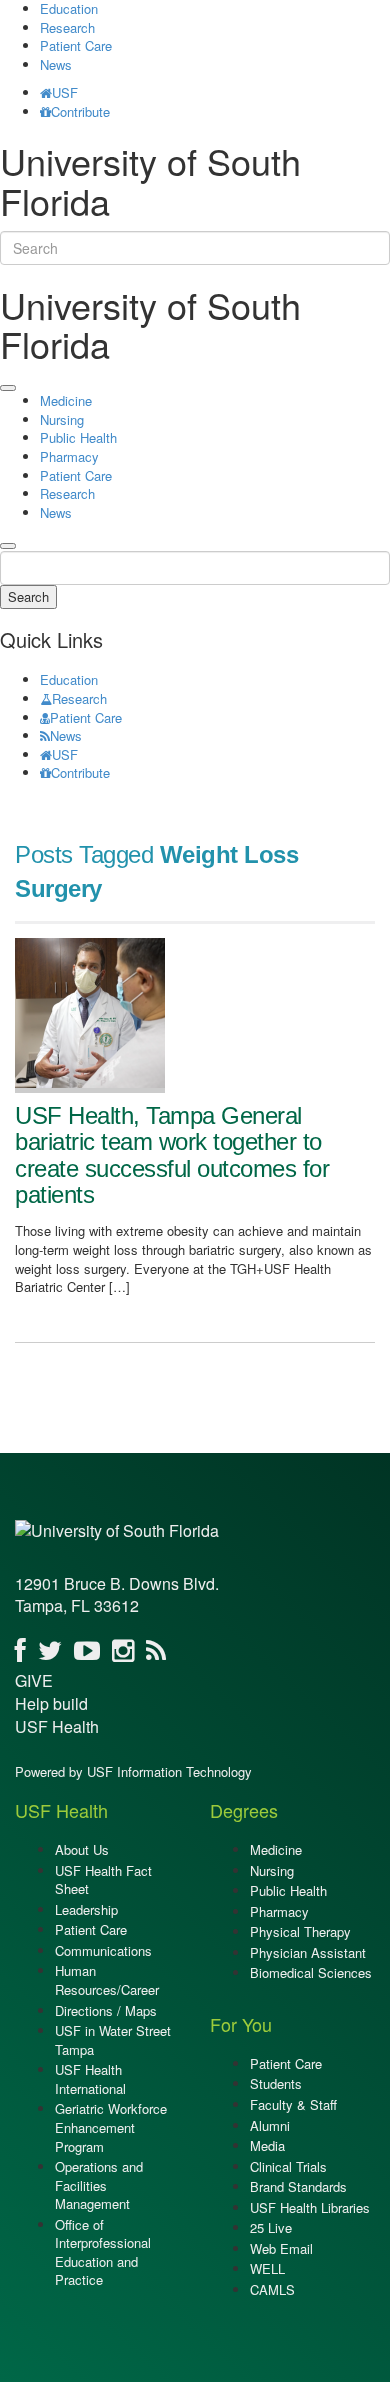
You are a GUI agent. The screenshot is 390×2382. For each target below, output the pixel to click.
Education (69, 679)
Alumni (270, 2125)
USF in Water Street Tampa (113, 2040)
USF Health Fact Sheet (103, 1880)
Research (67, 27)
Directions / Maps (106, 2010)
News (56, 64)
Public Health (78, 437)
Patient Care (76, 45)
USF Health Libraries (310, 2207)
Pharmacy (69, 456)
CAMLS (272, 2289)
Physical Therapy (300, 1931)
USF (65, 92)
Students (276, 2083)
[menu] (8, 388)
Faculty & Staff (293, 2104)
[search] (8, 546)
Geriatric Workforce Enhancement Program (111, 2127)
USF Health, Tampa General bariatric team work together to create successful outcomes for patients (172, 1155)
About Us (82, 1849)
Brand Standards (298, 2186)
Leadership (86, 1909)
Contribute (80, 111)
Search (28, 596)
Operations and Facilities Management (99, 2185)
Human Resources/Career (107, 1980)
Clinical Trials (288, 2166)
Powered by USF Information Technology (133, 1771)
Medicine (66, 400)
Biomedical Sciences (311, 1972)
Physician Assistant (308, 1952)
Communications (103, 1950)
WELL (267, 2268)
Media (267, 2145)
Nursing (62, 419)
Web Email (281, 2248)
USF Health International (90, 2079)
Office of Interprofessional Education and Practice (103, 2252)
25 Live (271, 2227)
